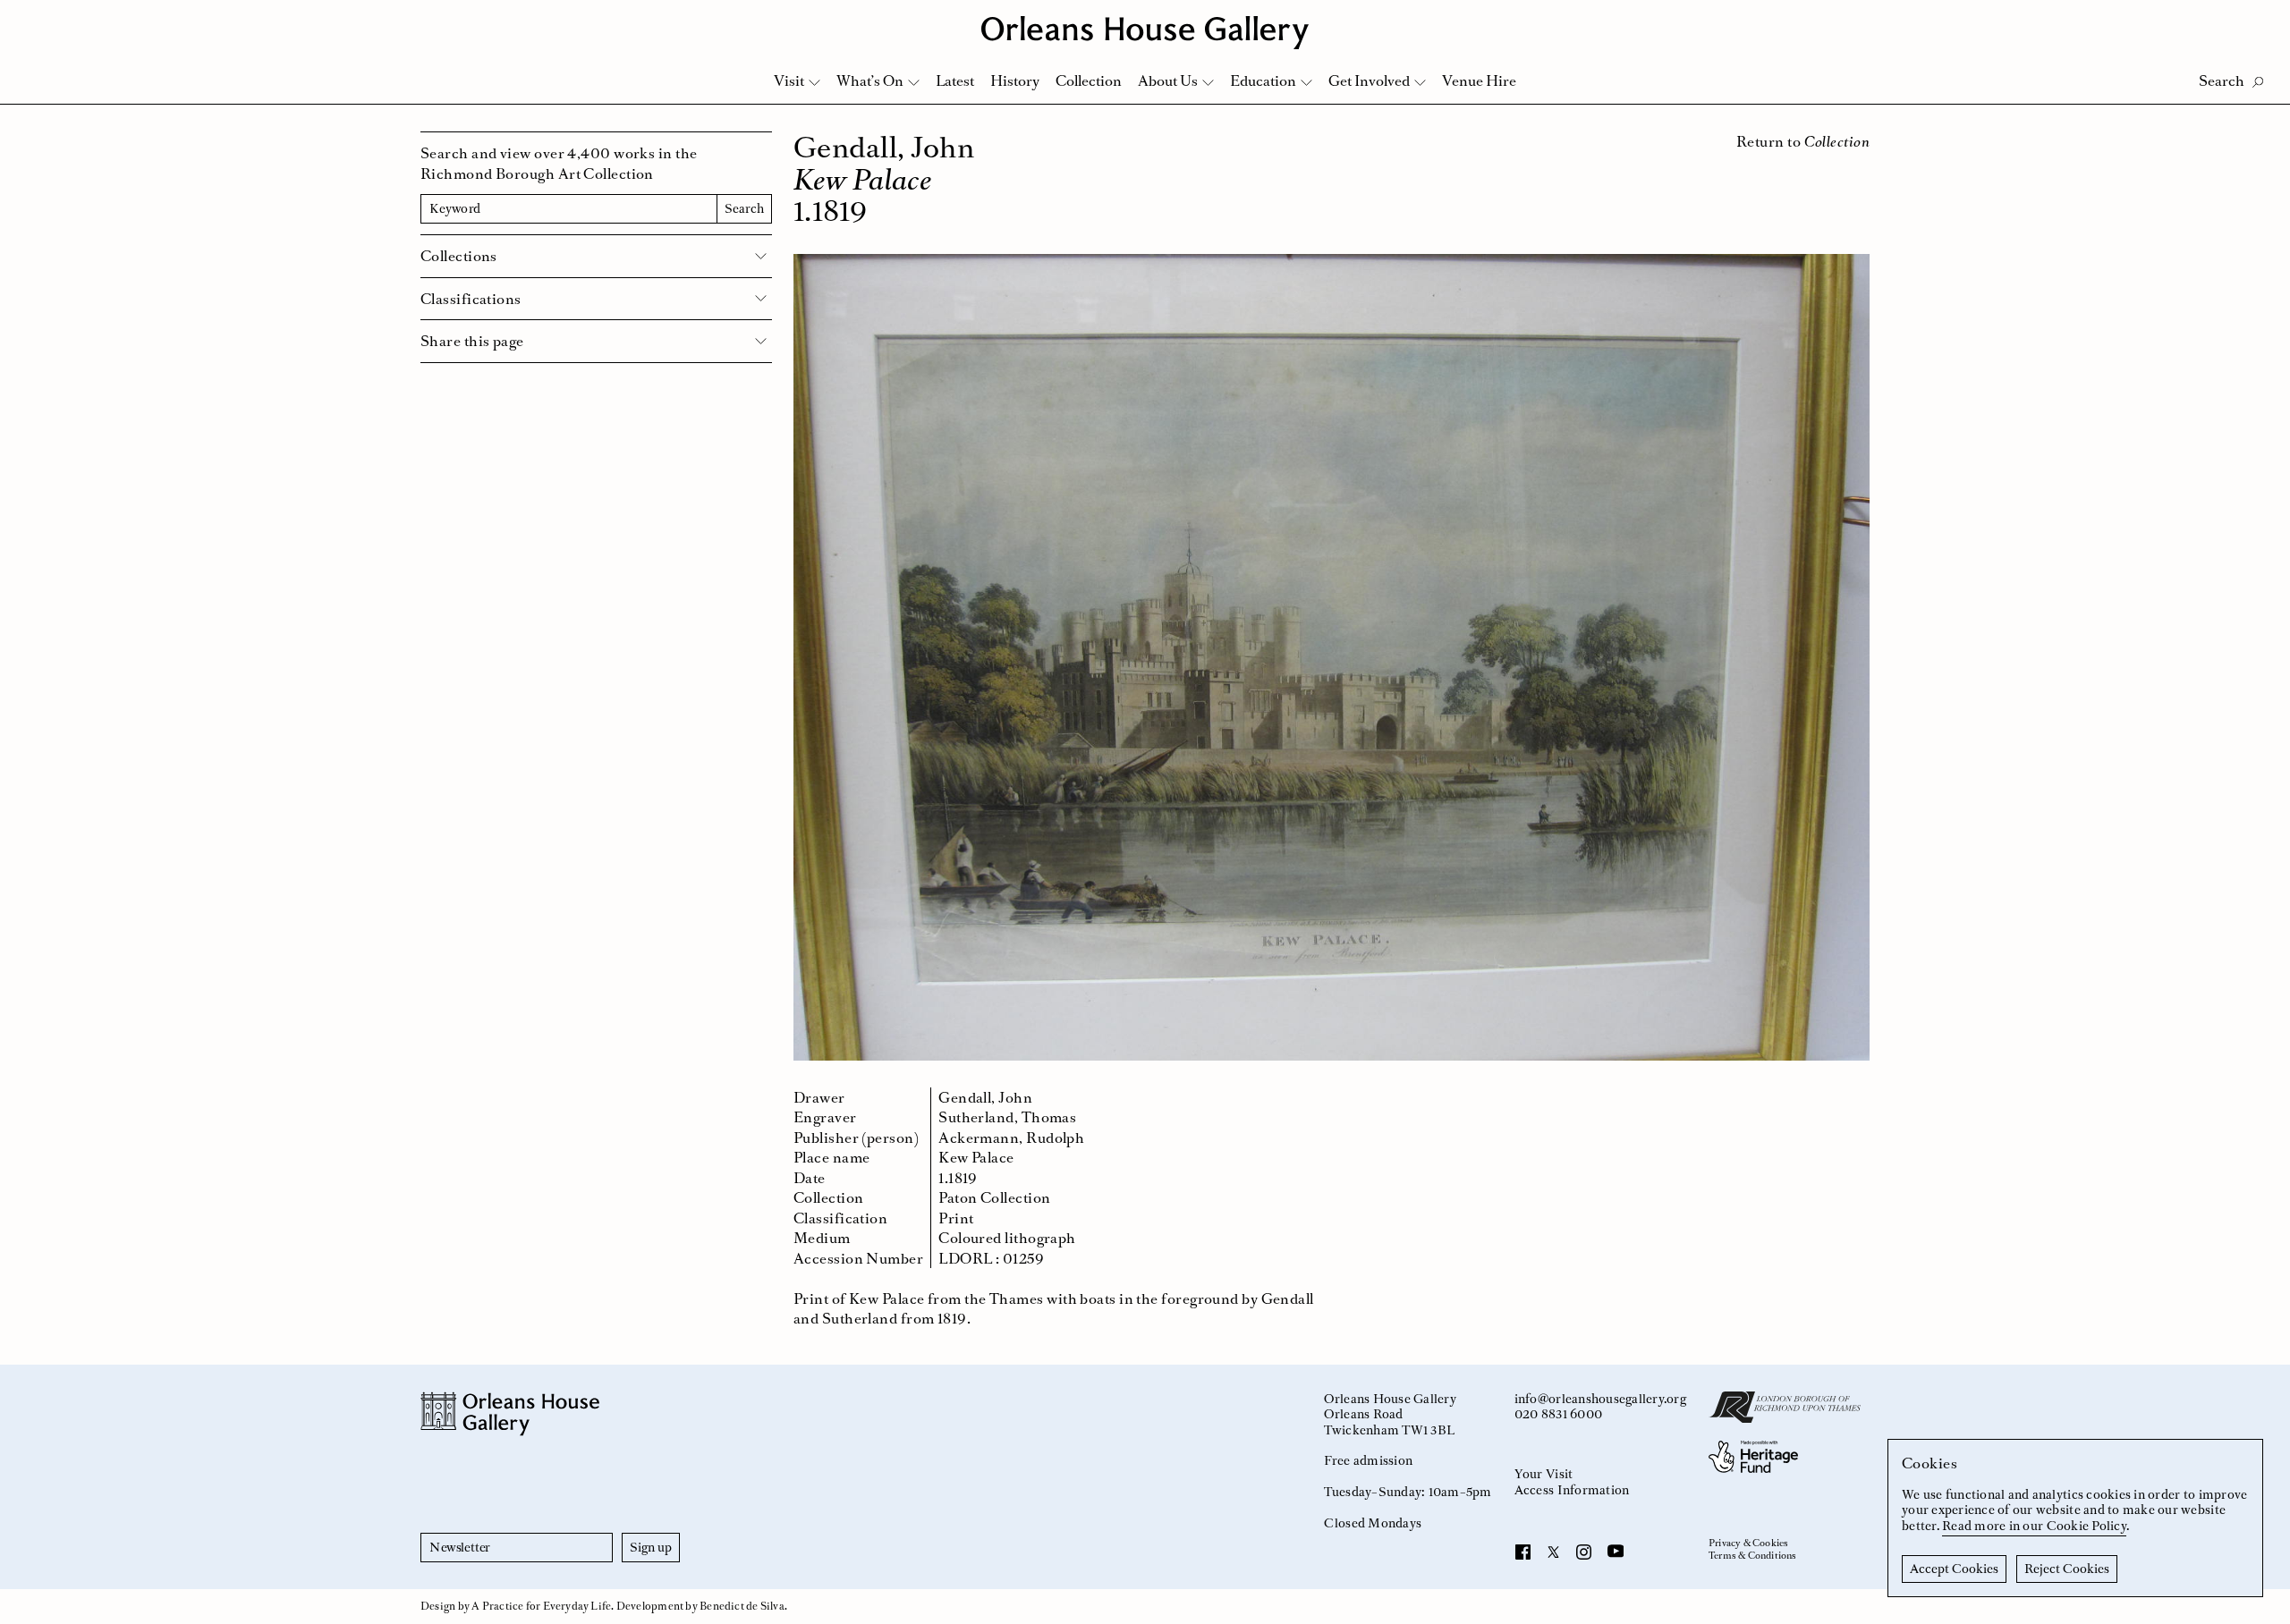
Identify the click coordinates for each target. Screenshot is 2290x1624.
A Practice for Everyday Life (541, 1606)
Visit (789, 80)
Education (1263, 80)
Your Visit (1544, 1474)
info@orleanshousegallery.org (1600, 1399)
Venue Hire (1479, 80)
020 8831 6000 (1558, 1414)
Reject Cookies (2067, 1569)
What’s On (870, 80)
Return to (1803, 141)
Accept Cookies (1954, 1569)
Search (744, 208)
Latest (955, 80)
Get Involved (1369, 80)
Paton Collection (994, 1197)
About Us (1168, 80)
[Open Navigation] (2253, 19)
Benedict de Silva (742, 1606)
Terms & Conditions (1753, 1556)
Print (956, 1218)
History (1015, 80)
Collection (1089, 80)
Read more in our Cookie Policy (2034, 1526)
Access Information (1572, 1490)
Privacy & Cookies (1748, 1544)
